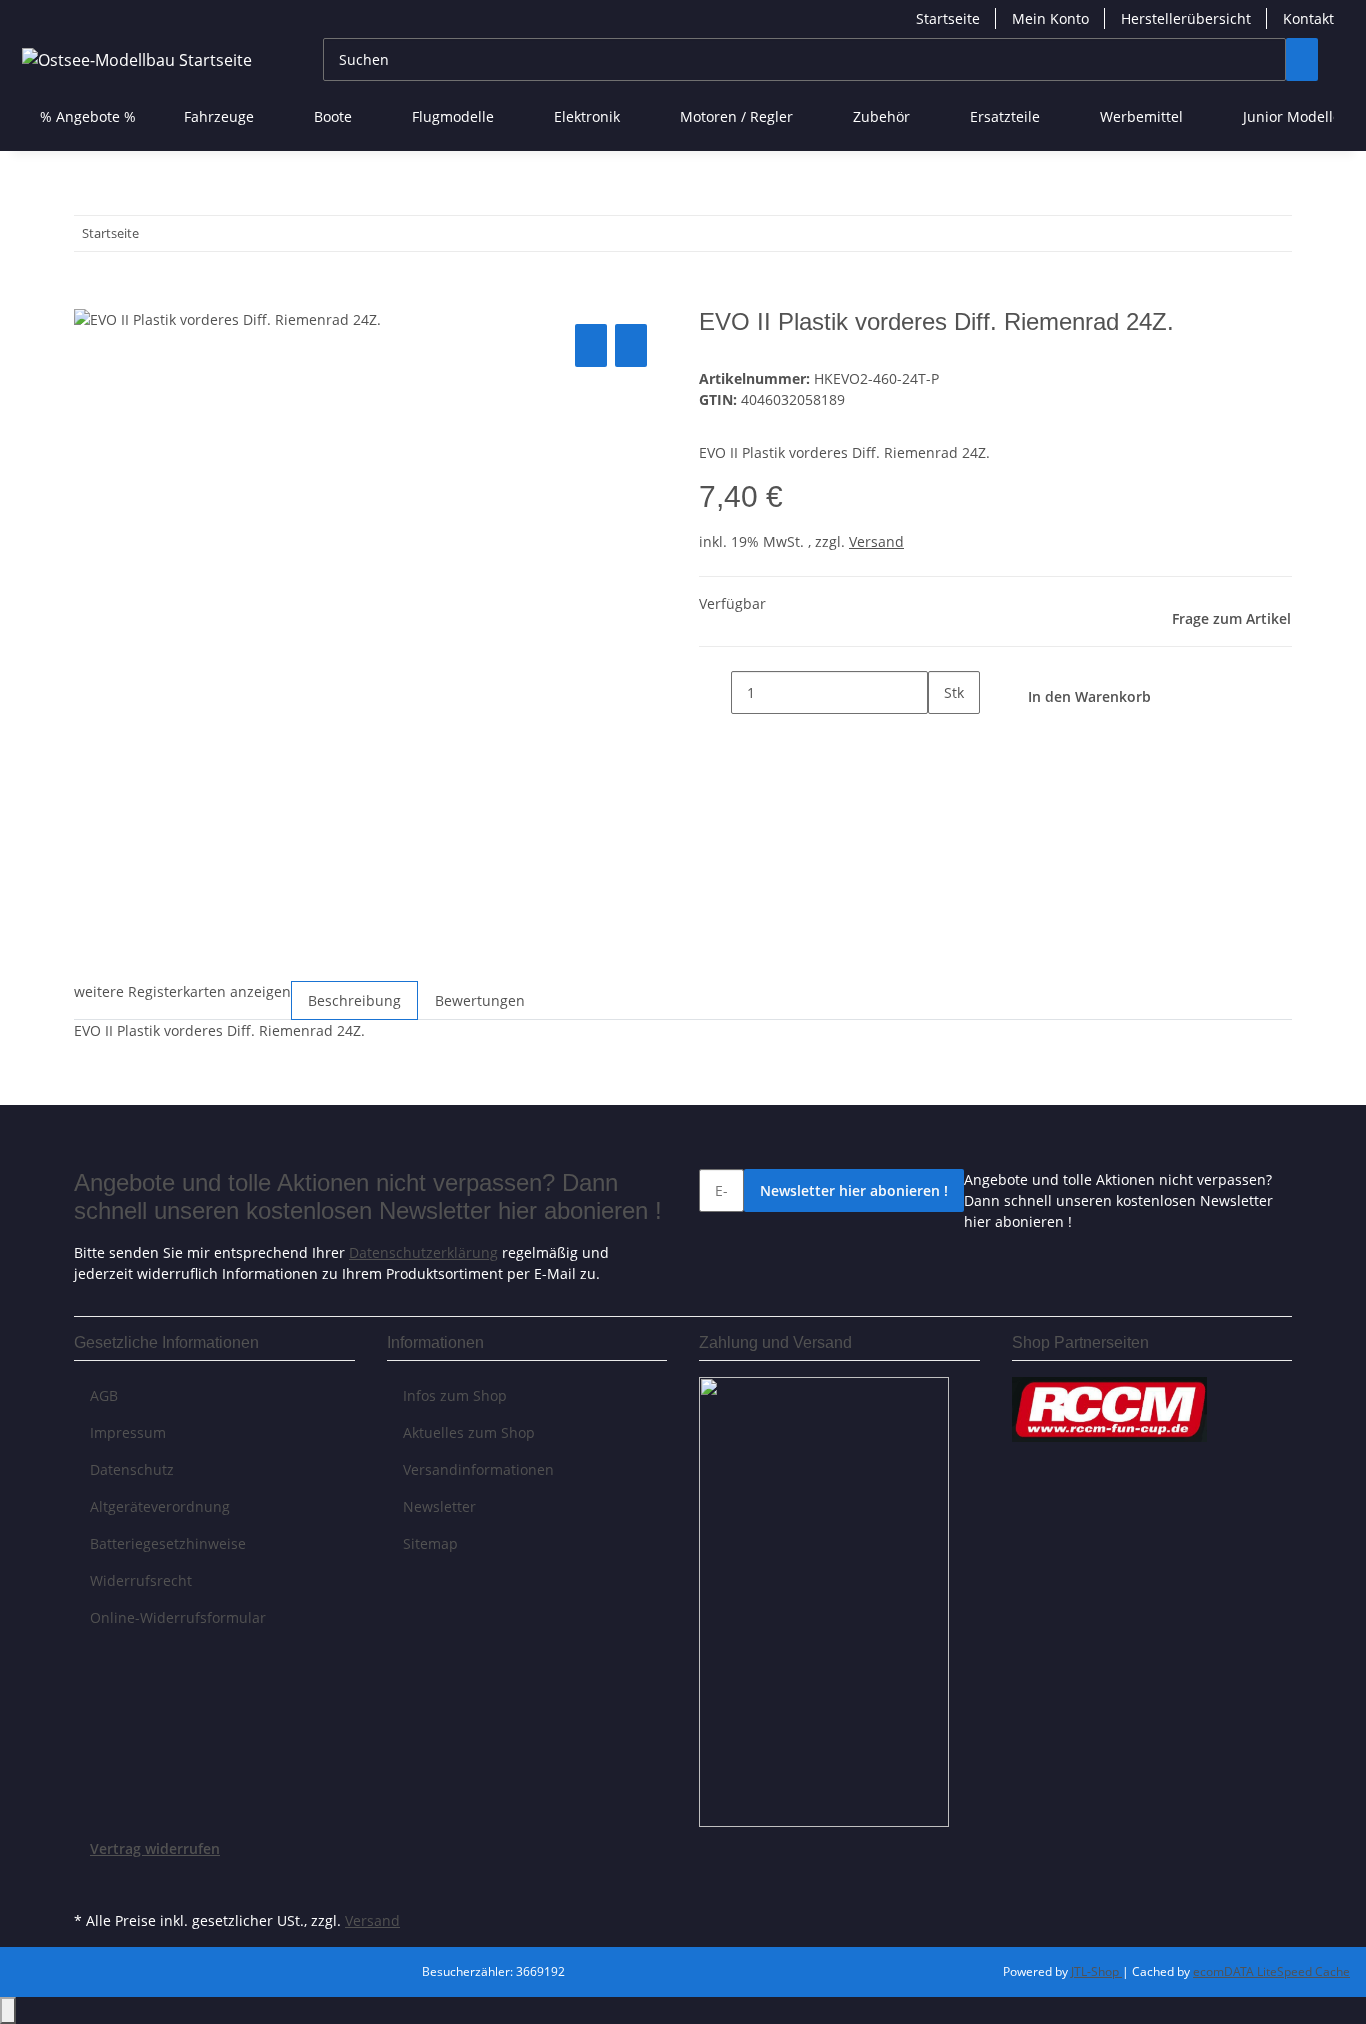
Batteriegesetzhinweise (168, 1543)
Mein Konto (1050, 18)
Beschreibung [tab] (354, 1000)
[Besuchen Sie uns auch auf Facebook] (90, 1883)
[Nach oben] (8, 2010)
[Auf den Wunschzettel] (631, 345)
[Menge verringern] (715, 692)
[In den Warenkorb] (90, 297)
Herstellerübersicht (1186, 18)
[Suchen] (1302, 59)
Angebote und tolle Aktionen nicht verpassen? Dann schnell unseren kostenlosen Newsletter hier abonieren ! (1118, 1200)
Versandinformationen (478, 1469)
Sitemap (430, 1543)
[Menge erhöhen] (944, 735)
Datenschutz (132, 1469)
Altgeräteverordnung (160, 1506)
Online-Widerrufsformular (178, 1617)
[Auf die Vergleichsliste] (591, 345)
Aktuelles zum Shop (469, 1432)
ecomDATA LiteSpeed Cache (1271, 1971)
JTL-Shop (1096, 1971)
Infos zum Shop (455, 1395)
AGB (104, 1395)
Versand (876, 541)
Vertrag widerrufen (155, 1848)
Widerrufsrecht (141, 1580)
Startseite (948, 18)
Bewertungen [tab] (480, 1000)
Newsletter (439, 1506)
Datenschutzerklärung (423, 1252)
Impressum (128, 1432)
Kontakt (1308, 18)
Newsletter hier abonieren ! (854, 1190)
